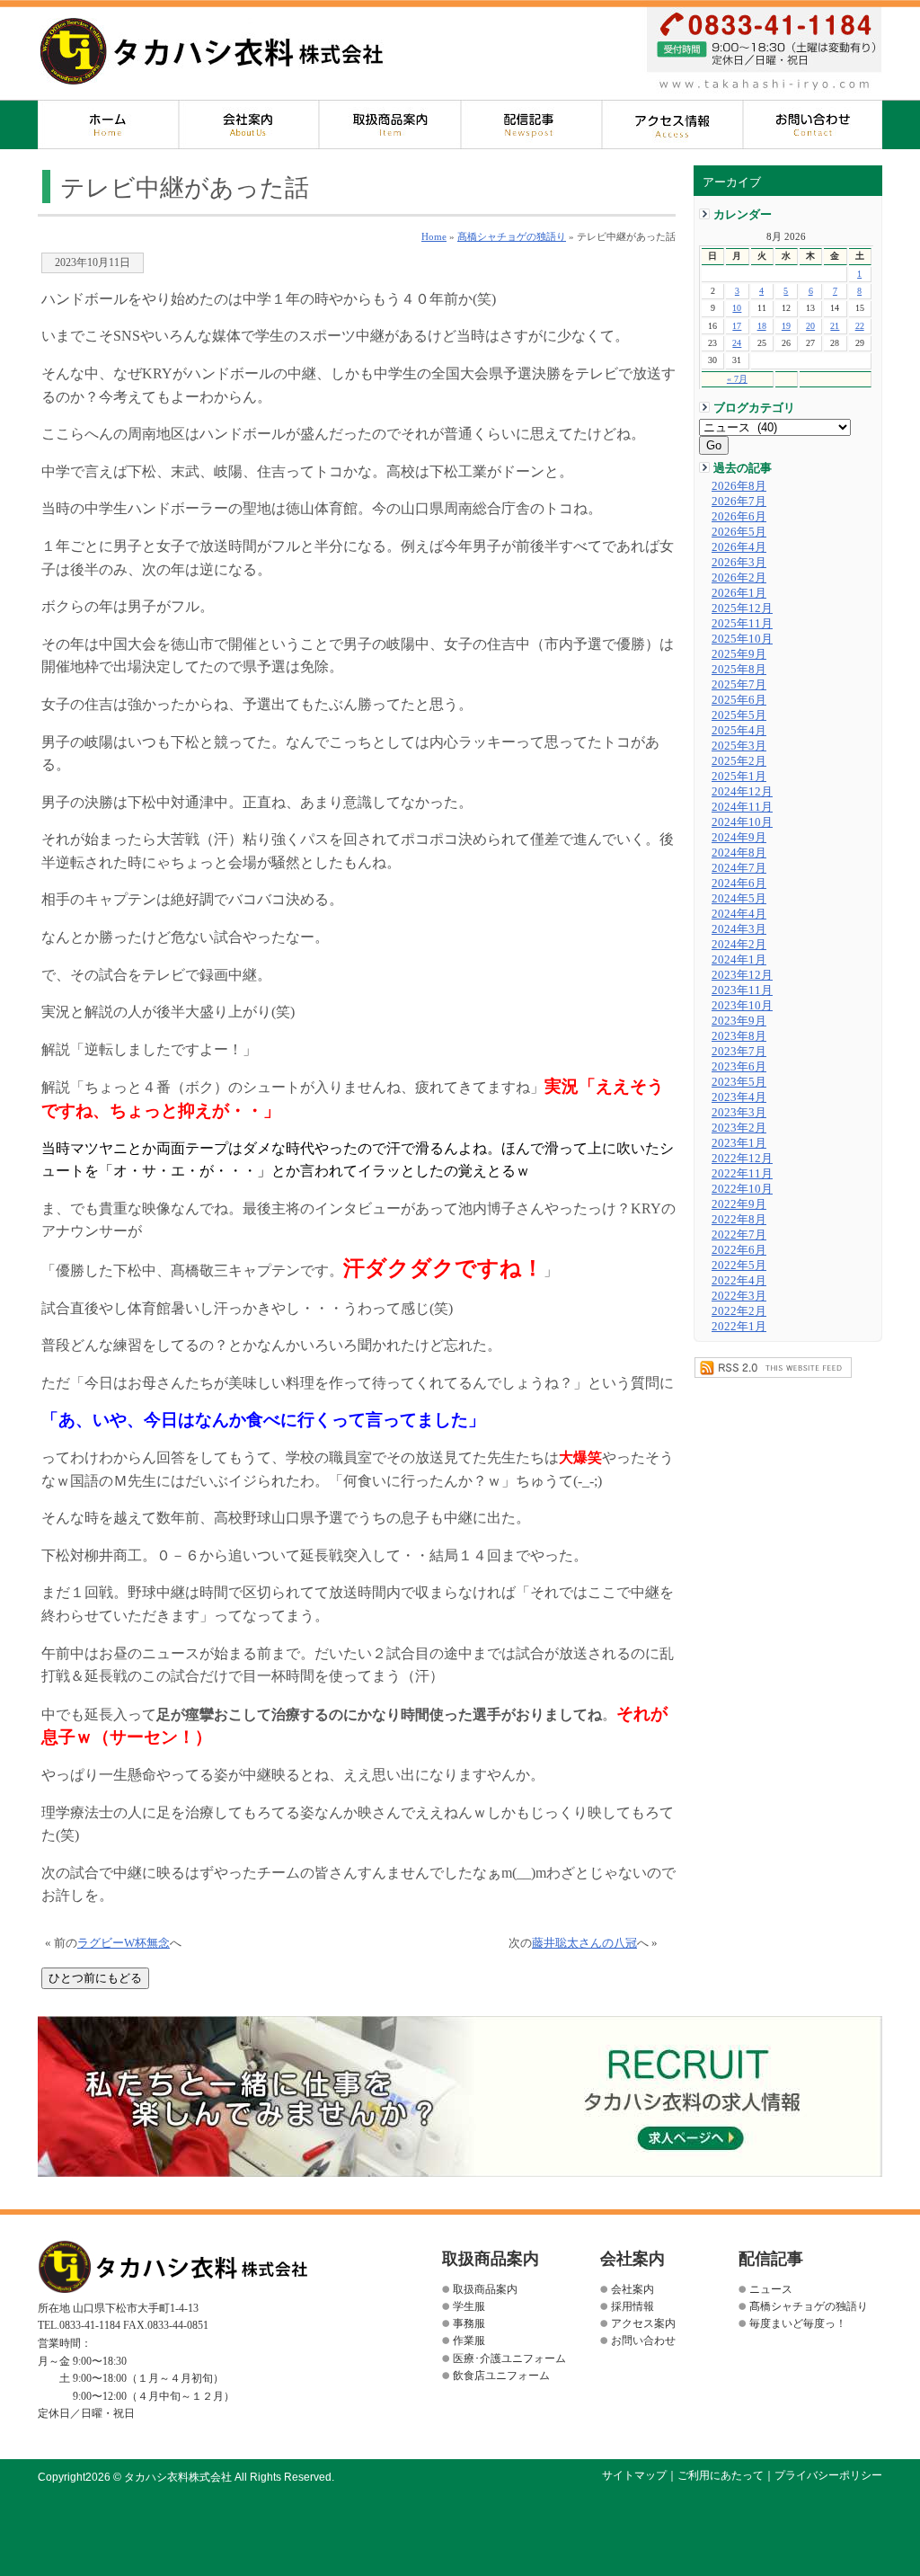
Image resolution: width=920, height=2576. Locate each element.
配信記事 (531, 124)
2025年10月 (742, 639)
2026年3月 (739, 563)
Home (434, 236)
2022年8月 (739, 1220)
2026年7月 (739, 502)
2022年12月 (742, 1159)
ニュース (771, 2289)
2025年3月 (739, 746)
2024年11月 (742, 807)
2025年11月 (742, 624)
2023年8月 (739, 1036)
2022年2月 (739, 1311)
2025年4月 (739, 731)
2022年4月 (739, 1281)
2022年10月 (742, 1189)
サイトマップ (634, 2475)
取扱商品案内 (390, 124)
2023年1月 (739, 1143)
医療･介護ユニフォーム (509, 2358)
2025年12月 (742, 608)
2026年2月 (739, 578)
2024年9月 (739, 838)
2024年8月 (739, 853)
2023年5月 (739, 1082)
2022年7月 (739, 1235)
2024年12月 (742, 792)
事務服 (469, 2323)
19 (786, 326)
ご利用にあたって (721, 2475)
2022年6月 (739, 1250)
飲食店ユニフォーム (501, 2376)
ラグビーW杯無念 (124, 1943)
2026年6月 (739, 517)
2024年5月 (739, 899)
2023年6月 (739, 1067)
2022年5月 (739, 1266)
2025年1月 (739, 777)
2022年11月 (742, 1174)
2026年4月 (739, 547)
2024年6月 (739, 884)
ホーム (108, 124)
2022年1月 (739, 1327)
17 (737, 326)
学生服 (469, 2306)
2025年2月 (739, 761)
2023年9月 (739, 1021)
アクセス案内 (672, 124)
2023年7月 (739, 1052)
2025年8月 (739, 670)
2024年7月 (739, 868)
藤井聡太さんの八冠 (584, 1943)
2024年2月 (739, 945)
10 (737, 308)
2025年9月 (739, 654)
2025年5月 (739, 715)
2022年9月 (739, 1204)
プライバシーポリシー (828, 2475)
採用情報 (632, 2306)
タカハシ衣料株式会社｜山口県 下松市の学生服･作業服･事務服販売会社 (212, 51)
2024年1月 (739, 960)
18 (762, 326)
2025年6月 (739, 700)
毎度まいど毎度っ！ (798, 2323)
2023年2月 (739, 1128)
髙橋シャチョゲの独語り (512, 236)
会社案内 (249, 124)
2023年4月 (739, 1097)
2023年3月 (739, 1113)
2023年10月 (742, 1006)
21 (835, 326)
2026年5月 (739, 532)
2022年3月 (739, 1296)
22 (860, 326)
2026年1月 (739, 593)
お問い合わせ (813, 124)
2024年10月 (742, 822)
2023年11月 (742, 990)
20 (810, 326)
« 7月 (737, 379)
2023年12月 (742, 975)
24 (737, 343)
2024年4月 (739, 914)
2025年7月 (739, 685)
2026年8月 (739, 486)
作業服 (469, 2341)
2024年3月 (739, 929)
